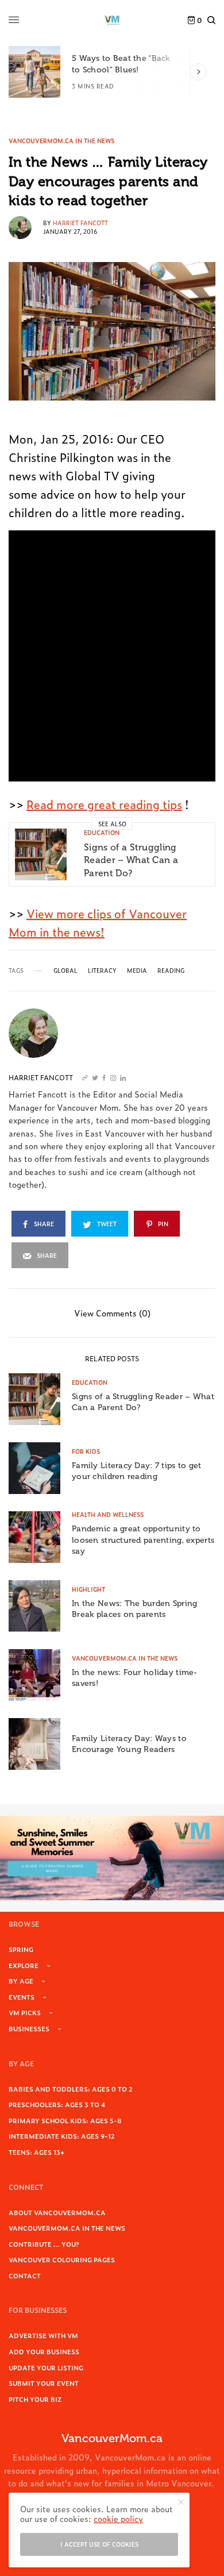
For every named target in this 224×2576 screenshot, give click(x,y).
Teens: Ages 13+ (36, 2152)
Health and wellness (108, 1514)
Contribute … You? (44, 2244)
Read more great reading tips (104, 804)
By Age (21, 1981)
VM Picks (25, 2012)
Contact (25, 2275)
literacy (102, 971)
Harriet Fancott (80, 223)
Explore (24, 1965)
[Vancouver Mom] (112, 20)
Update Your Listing (46, 2367)
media (137, 971)
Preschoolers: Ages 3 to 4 (57, 2104)
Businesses (29, 2028)
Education (102, 832)
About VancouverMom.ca (57, 2212)
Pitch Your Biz (35, 2399)
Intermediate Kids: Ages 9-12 (62, 2136)
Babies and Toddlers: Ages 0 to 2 (71, 2089)
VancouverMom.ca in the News (61, 141)
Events (22, 1997)
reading (171, 971)
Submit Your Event (44, 2383)
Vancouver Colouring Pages (62, 2259)
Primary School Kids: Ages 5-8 (65, 2120)
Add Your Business (44, 2351)
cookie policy (118, 2518)
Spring (21, 1949)
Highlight (88, 1589)
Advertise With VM (43, 2335)
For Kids (86, 1451)
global (65, 971)
